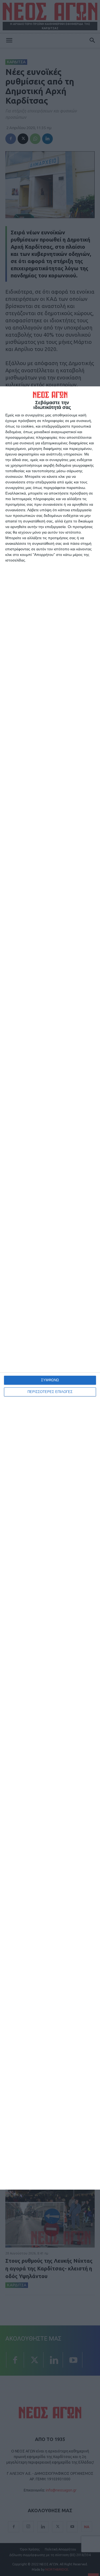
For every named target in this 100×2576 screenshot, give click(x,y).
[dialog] (50, 1288)
